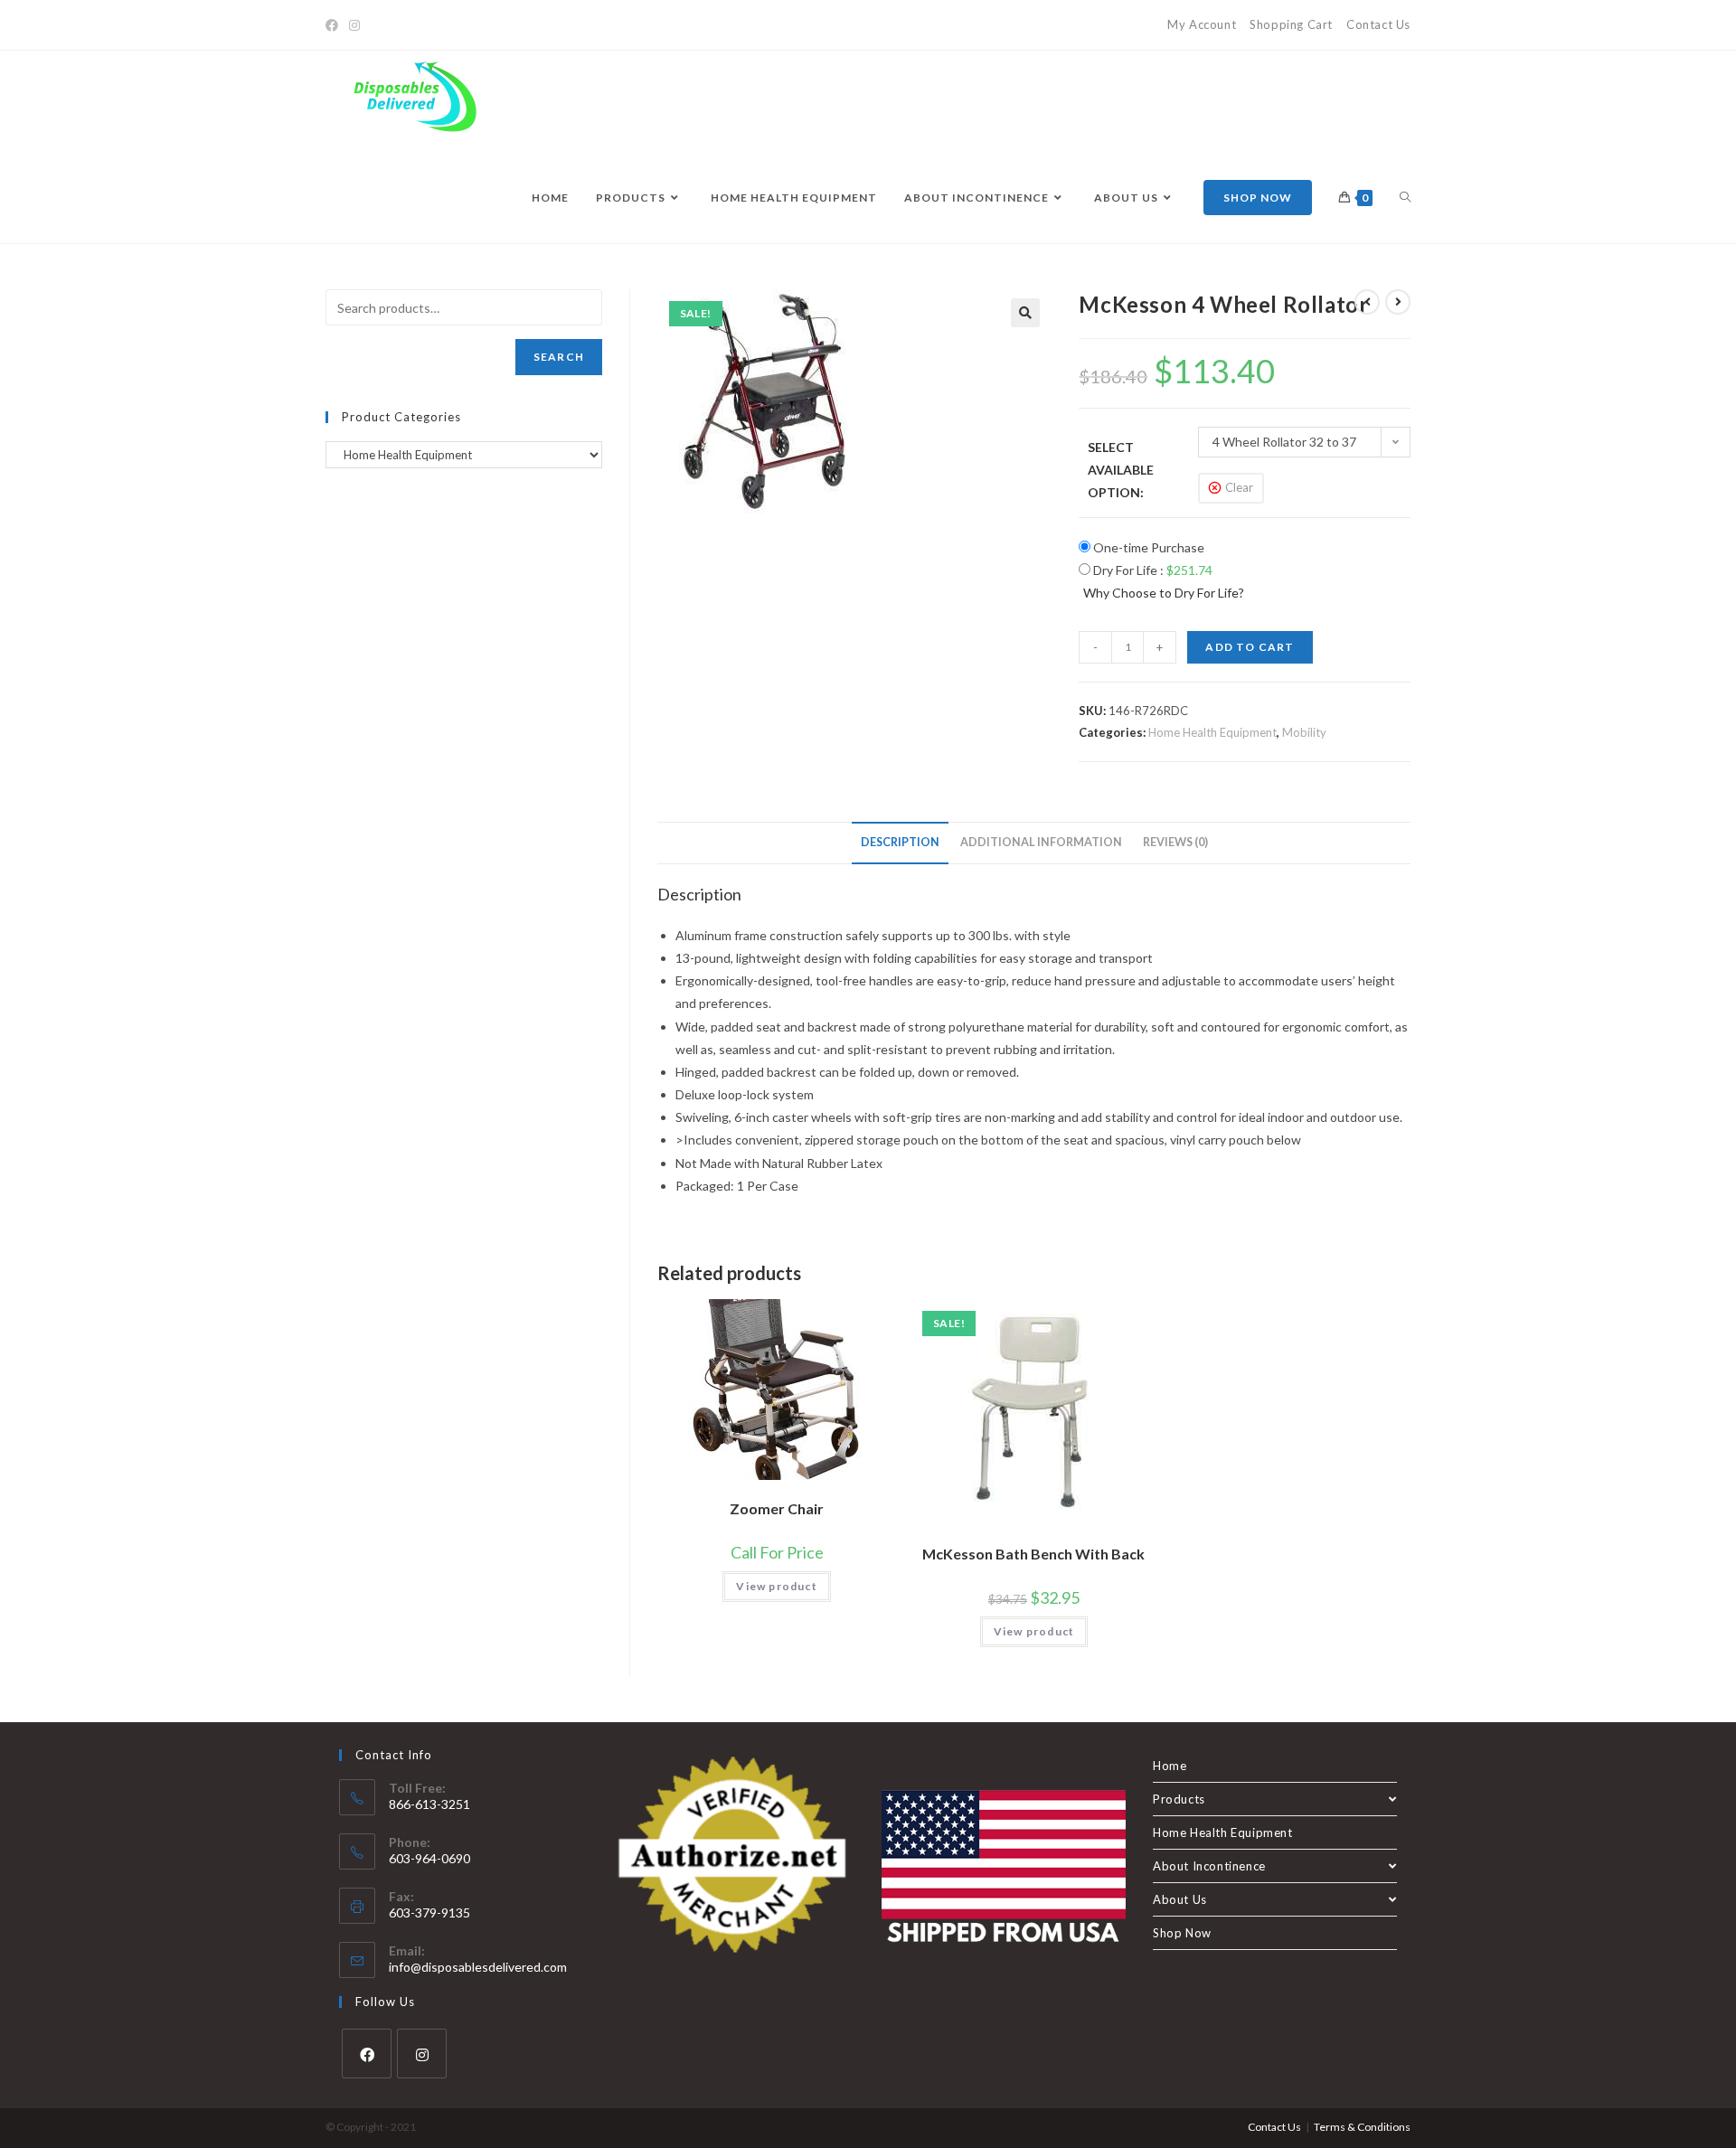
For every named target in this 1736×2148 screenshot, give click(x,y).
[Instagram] (354, 25)
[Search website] (1405, 198)
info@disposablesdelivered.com (478, 1967)
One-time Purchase (1147, 547)
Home (1170, 1766)
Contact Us (1378, 24)
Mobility (1304, 732)
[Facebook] (335, 25)
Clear (1239, 487)
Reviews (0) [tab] (1175, 842)
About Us (1180, 1899)
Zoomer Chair (777, 1508)
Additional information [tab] (1041, 842)
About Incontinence (1209, 1866)
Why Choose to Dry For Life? (1164, 593)
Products (1179, 1799)
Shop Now (1182, 1933)
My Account (1202, 24)
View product (776, 1586)
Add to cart (1250, 647)
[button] (1025, 313)
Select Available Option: (1121, 470)
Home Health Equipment (1212, 732)
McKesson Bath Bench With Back (1033, 1554)
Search (559, 357)
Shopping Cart (1291, 24)
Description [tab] (900, 842)
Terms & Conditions (1362, 2127)
